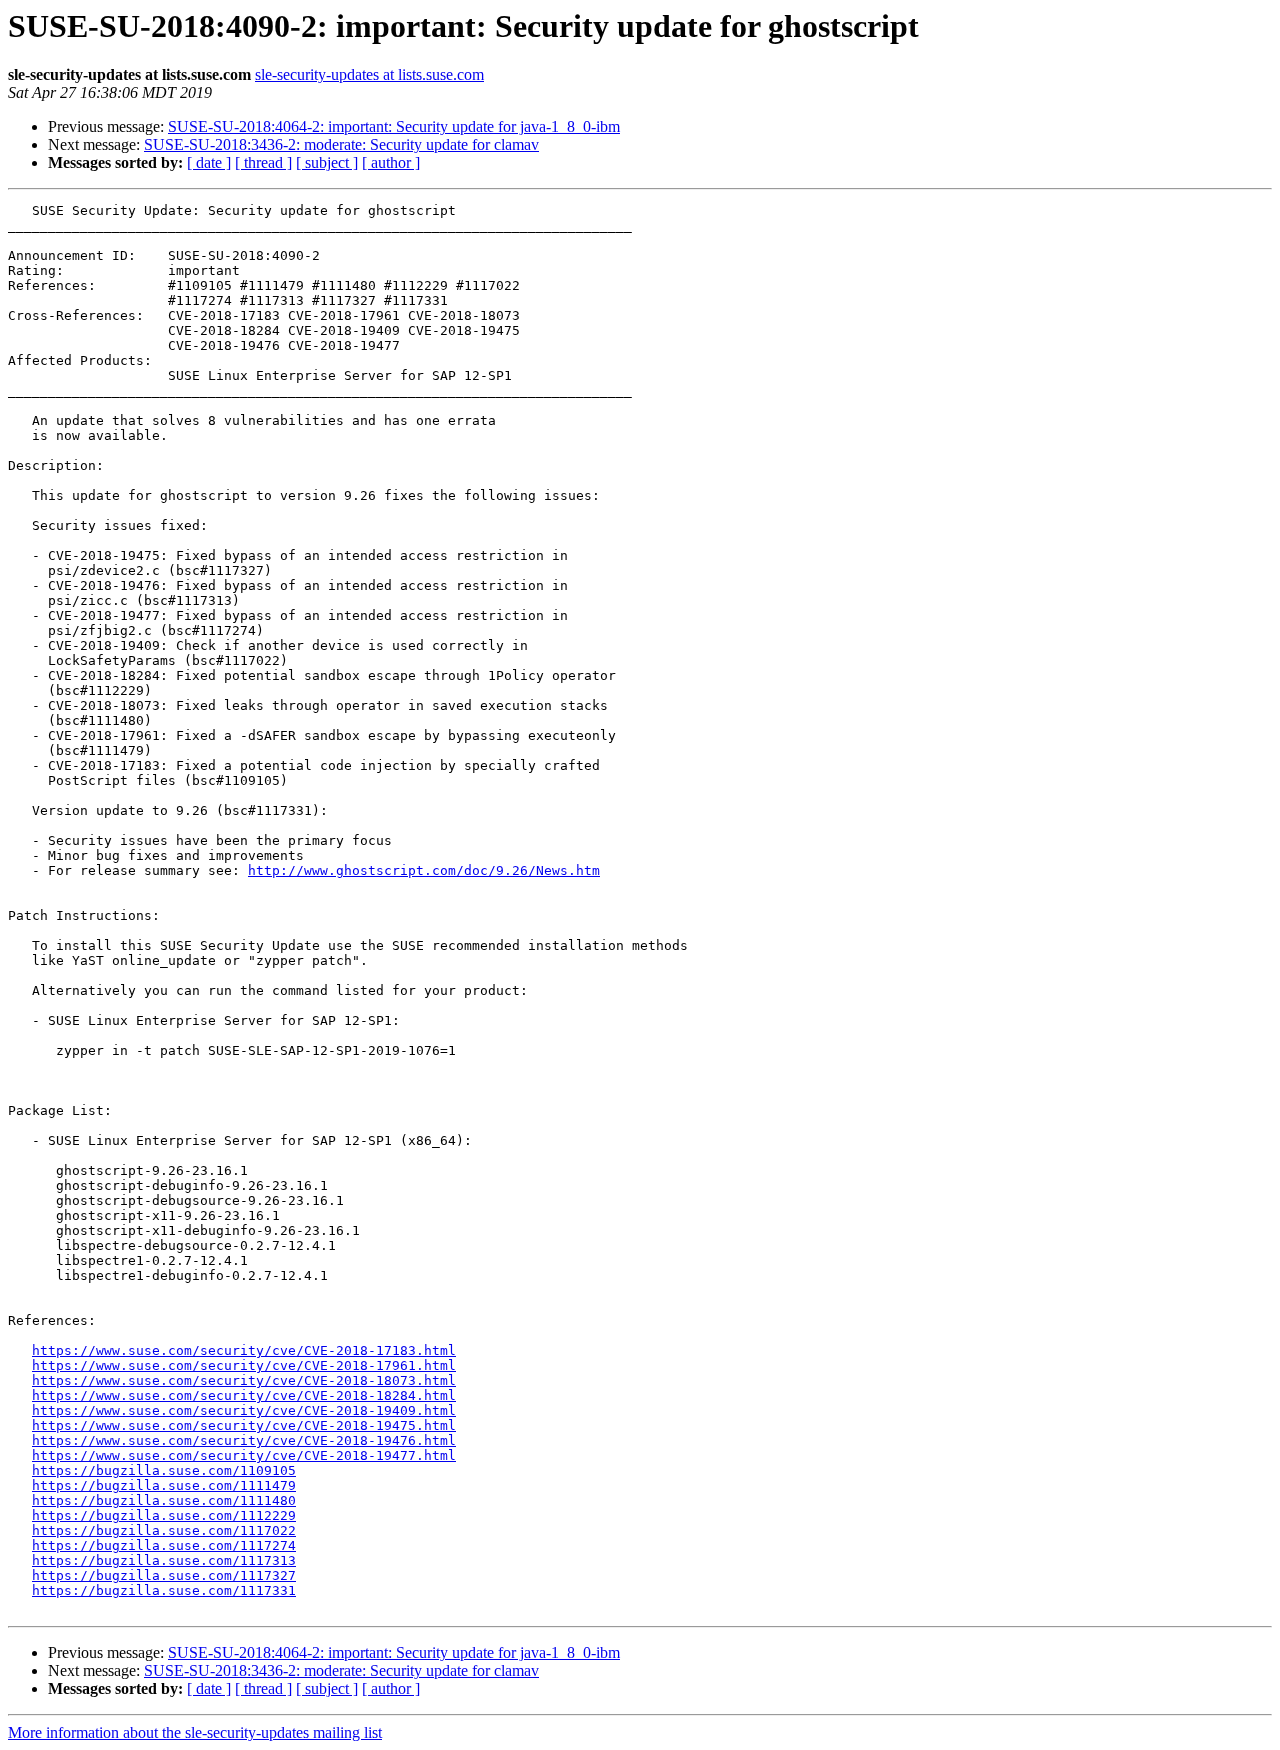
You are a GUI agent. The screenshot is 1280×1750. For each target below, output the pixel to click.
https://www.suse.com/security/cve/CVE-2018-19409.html (244, 1410)
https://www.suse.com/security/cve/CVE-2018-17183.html (244, 1350)
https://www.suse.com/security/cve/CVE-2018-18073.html (244, 1380)
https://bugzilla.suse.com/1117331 (164, 1590)
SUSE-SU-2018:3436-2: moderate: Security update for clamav (341, 144)
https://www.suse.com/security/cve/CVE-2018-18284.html (244, 1395)
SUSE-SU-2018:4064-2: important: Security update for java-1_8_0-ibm (394, 126)
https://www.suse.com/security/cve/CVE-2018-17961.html (244, 1365)
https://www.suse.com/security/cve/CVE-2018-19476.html (244, 1440)
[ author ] (391, 162)
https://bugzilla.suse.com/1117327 (164, 1575)
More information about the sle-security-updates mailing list (195, 1732)
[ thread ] (263, 162)
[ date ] (209, 162)
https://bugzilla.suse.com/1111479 (164, 1485)
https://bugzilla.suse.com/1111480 (164, 1500)
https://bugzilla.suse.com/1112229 (164, 1515)
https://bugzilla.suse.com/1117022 (164, 1530)
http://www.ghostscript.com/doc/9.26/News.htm (424, 870)
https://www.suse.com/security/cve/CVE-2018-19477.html (244, 1455)
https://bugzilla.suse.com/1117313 (164, 1560)
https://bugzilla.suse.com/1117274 (164, 1545)
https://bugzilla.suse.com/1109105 (164, 1470)
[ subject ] (327, 162)
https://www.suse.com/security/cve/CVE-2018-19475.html (244, 1425)
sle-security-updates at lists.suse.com (369, 74)
